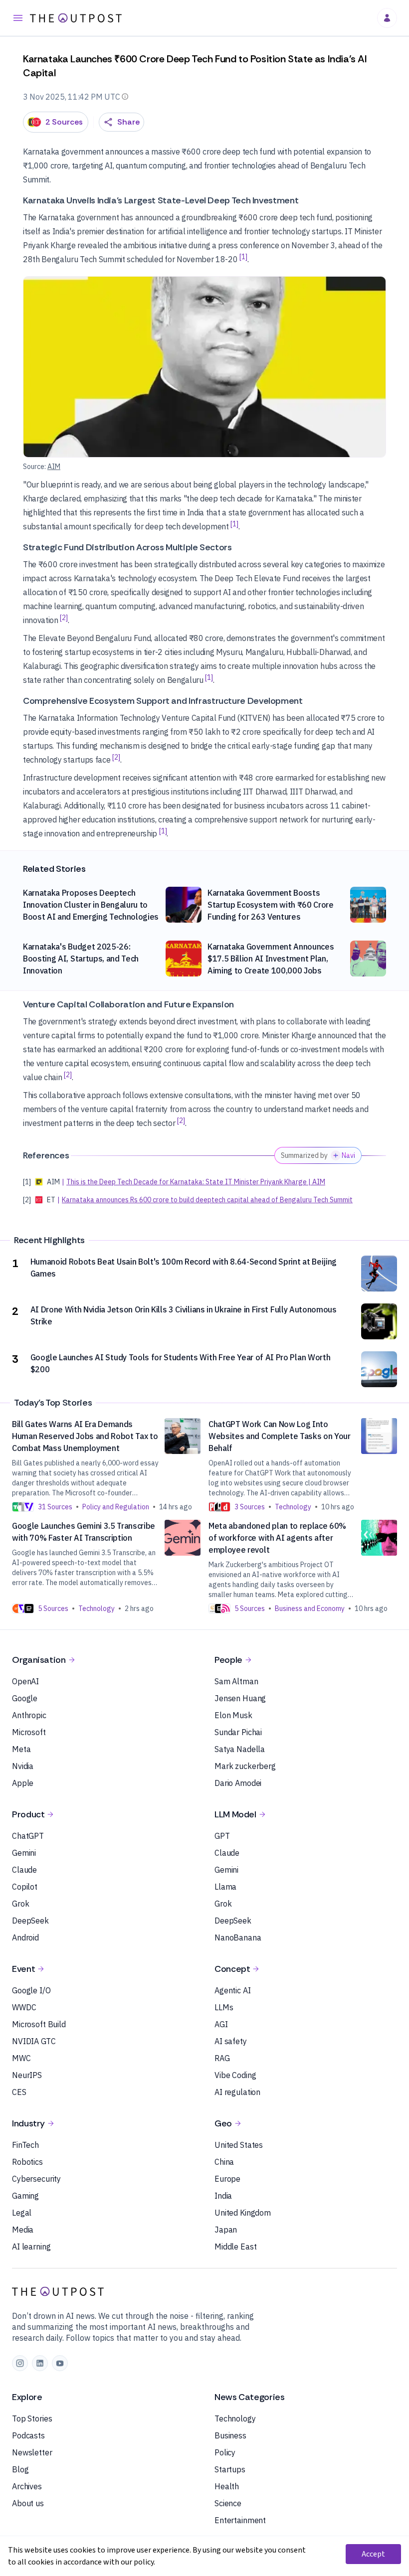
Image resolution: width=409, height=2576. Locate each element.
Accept (373, 2554)
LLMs (224, 2007)
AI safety (231, 2041)
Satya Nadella (240, 1749)
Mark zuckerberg (245, 1766)
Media (23, 2230)
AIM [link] (54, 467)
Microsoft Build (39, 2024)
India (223, 2196)
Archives (27, 2486)
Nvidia (23, 1766)
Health (227, 2486)
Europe (227, 2179)
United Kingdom (243, 2213)
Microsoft (29, 1732)
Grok (20, 1904)
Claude (24, 1870)
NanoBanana (238, 1937)
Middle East (235, 2247)
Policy (225, 2452)
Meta (21, 1749)
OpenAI (25, 1681)
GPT (222, 1836)
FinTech (25, 2145)
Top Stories (32, 2418)
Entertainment (240, 2520)
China (224, 2162)
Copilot (25, 1887)
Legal (22, 2213)
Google (25, 1698)
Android (25, 1937)
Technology (235, 2418)
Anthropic (29, 1715)
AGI (221, 2024)
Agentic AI (233, 1990)
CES (19, 2092)
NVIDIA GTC (34, 2041)
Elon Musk (233, 1715)
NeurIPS (27, 2075)
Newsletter (32, 2452)
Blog (20, 2469)
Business (230, 2435)
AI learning (31, 2247)
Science (228, 2503)
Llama (225, 1887)
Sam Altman (236, 1681)
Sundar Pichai (238, 1732)
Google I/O (31, 1990)
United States (239, 2145)
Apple (23, 1783)
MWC (21, 2058)
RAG (222, 2058)
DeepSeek (30, 1921)
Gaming (25, 2196)
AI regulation (237, 2092)
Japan (226, 2230)
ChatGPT (28, 1836)
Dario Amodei (238, 1783)
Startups (230, 2469)
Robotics (27, 2162)
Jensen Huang (240, 1698)
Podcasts (28, 2435)
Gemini (24, 1853)
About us (28, 2503)
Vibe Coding (235, 2075)
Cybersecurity (36, 2179)
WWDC (24, 2007)
